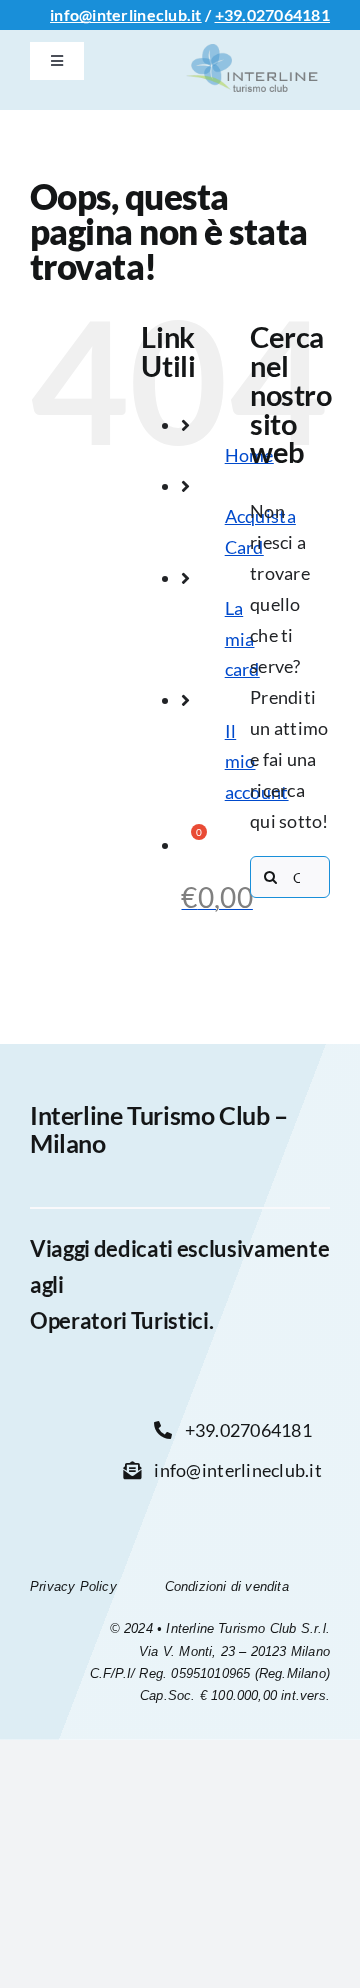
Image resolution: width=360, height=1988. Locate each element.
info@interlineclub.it (126, 14)
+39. (231, 14)
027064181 (288, 14)
